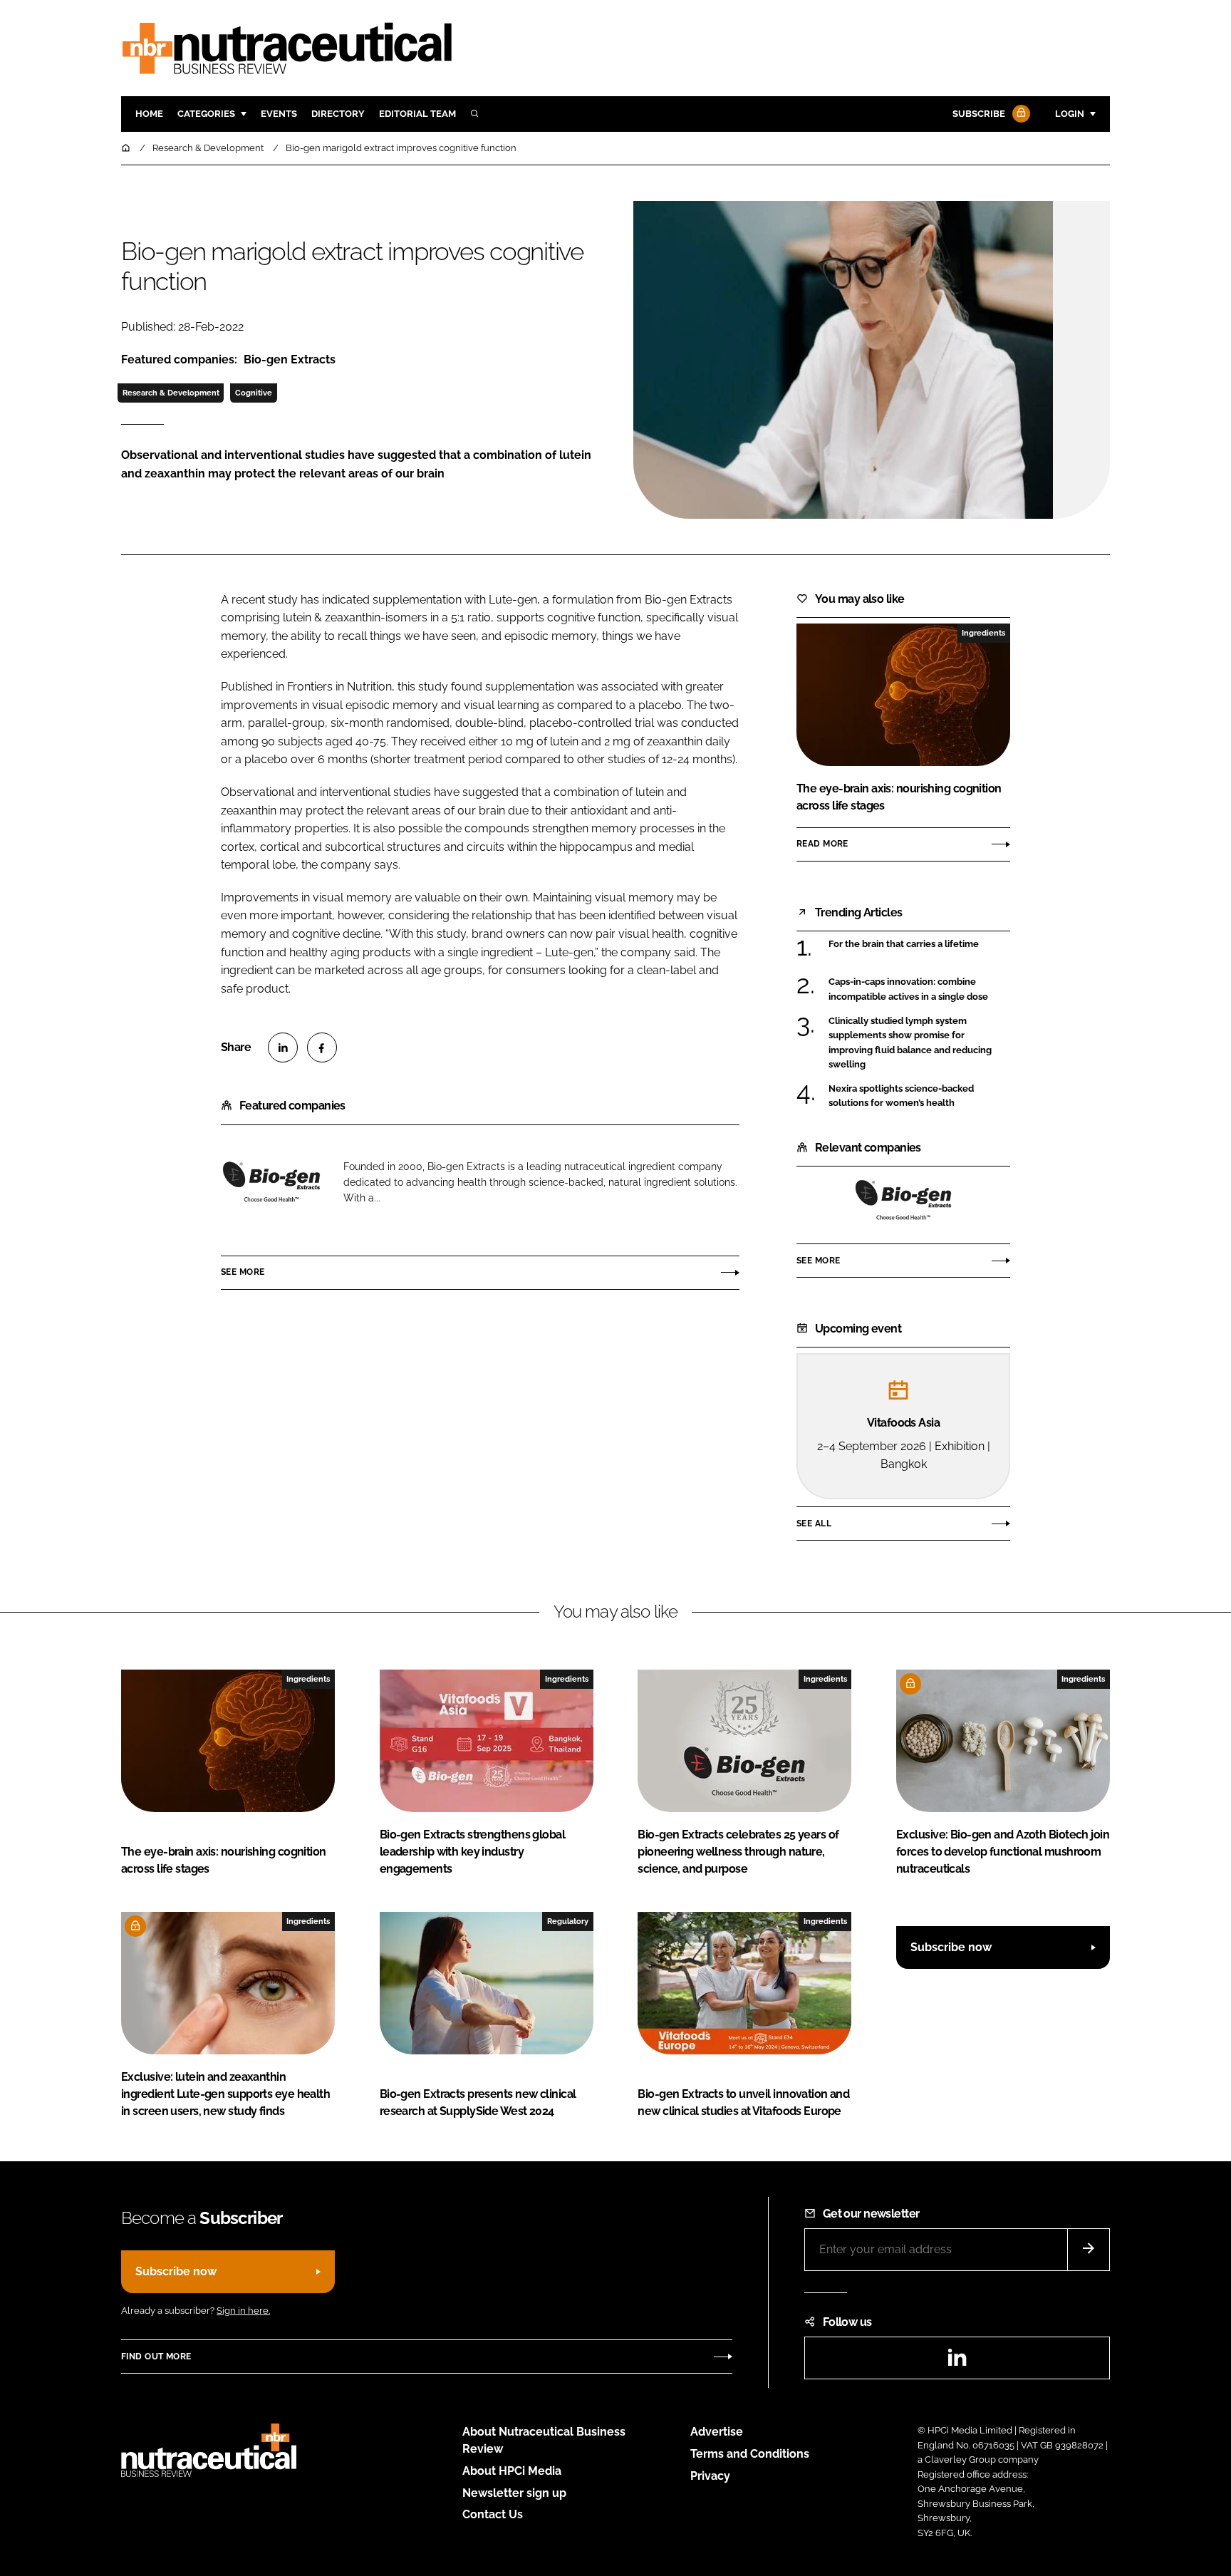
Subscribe (979, 114)
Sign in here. (243, 2311)
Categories (206, 114)
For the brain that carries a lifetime (904, 943)
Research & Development (171, 393)
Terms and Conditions (750, 2454)
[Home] (127, 148)
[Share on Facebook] (322, 1048)
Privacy (710, 2476)
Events (279, 114)
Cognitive (254, 393)
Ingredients (983, 633)
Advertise (717, 2432)
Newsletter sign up (514, 2493)
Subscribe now (951, 1947)
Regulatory (568, 1921)
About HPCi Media (512, 2471)
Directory (338, 114)
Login (1070, 114)
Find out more (156, 2357)
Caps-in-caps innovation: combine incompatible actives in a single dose (908, 989)
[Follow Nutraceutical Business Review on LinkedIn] (957, 2362)
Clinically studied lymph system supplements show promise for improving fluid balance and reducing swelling (910, 1043)
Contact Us (493, 2514)
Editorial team (417, 114)
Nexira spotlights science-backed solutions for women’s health (901, 1096)
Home (149, 114)
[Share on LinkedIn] (283, 1048)
